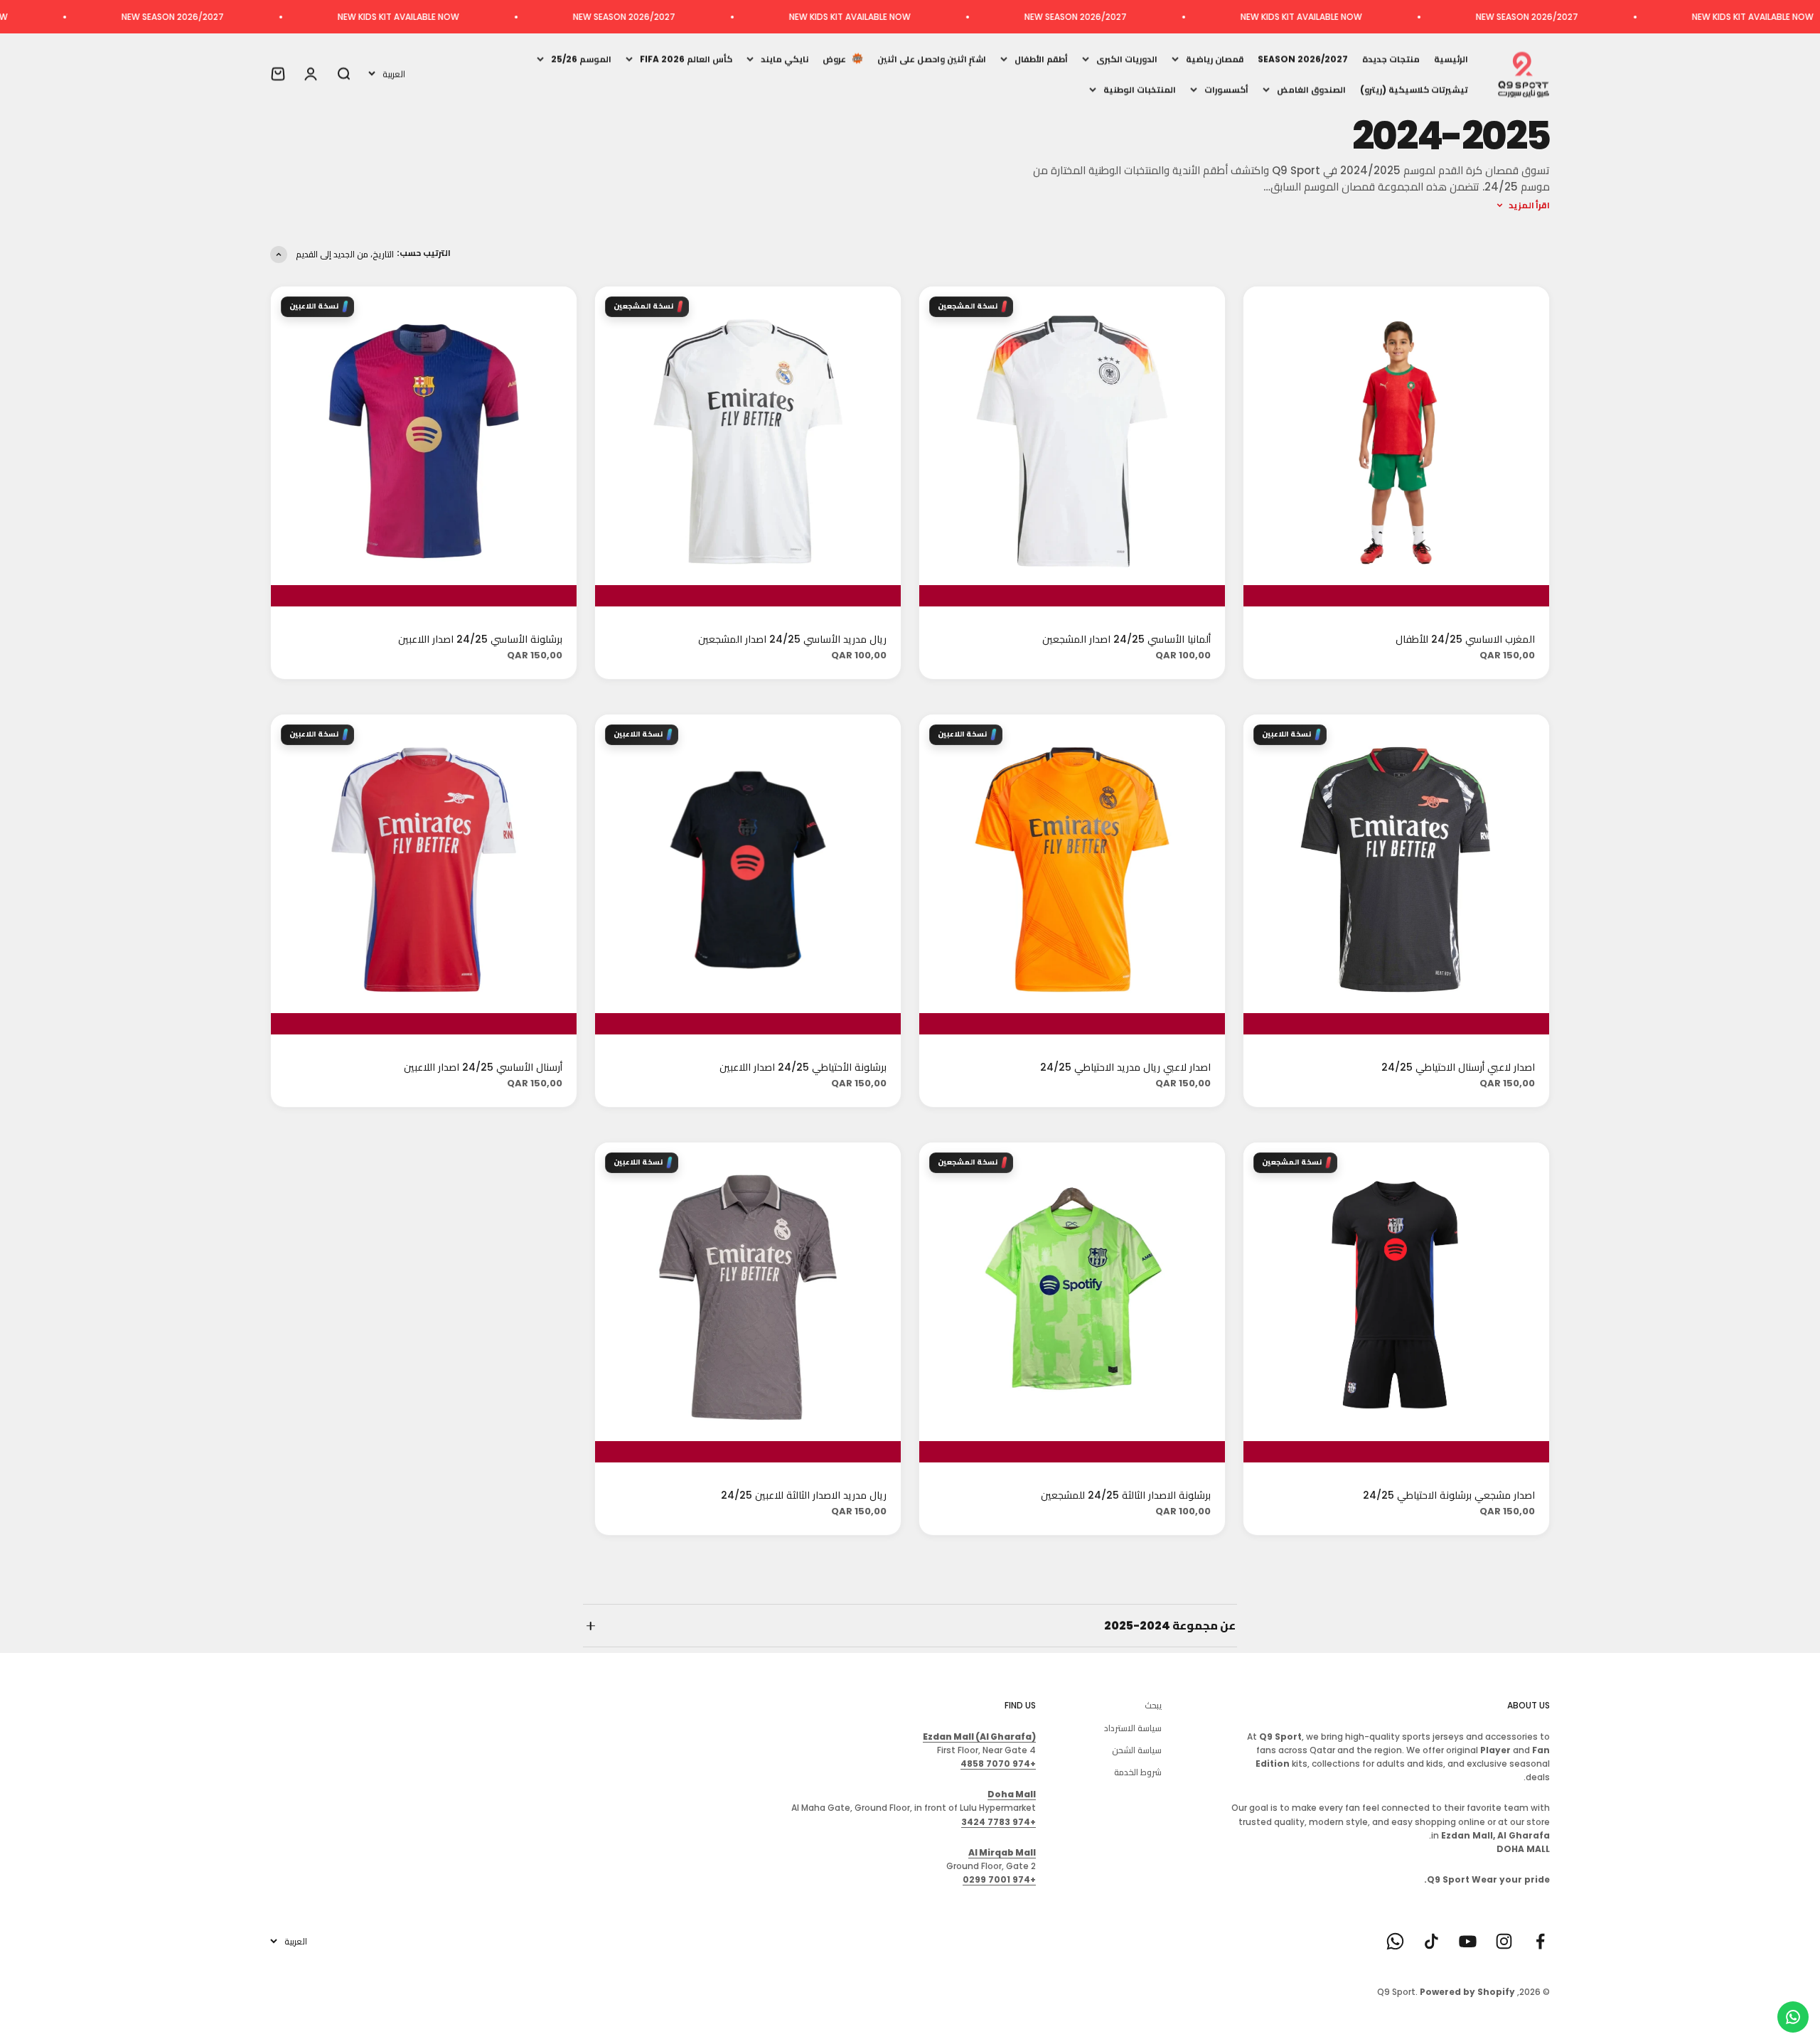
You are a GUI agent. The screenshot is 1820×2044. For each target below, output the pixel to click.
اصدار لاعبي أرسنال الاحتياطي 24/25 (1458, 1067)
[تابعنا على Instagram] (1504, 1941)
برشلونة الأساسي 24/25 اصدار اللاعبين (480, 639)
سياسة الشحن (1137, 1750)
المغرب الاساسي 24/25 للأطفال (1465, 639)
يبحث (1153, 1705)
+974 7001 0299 (999, 1879)
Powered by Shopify (1467, 1992)
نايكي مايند (785, 59)
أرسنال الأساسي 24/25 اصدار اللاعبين (483, 1067)
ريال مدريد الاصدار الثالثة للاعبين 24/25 (804, 1495)
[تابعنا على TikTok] (1431, 1941)
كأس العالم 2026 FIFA (686, 59)
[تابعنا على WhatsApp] (1395, 1941)
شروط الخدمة (1138, 1772)
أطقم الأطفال (1041, 59)
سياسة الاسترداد (1133, 1728)
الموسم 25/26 (581, 59)
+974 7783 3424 (999, 1822)
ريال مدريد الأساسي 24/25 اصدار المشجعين (792, 639)
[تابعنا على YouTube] (1468, 1941)
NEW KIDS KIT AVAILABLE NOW (1482, 17)
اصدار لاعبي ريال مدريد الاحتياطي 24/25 (1125, 1067)
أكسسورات (1226, 89)
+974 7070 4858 (998, 1764)
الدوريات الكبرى (1127, 59)
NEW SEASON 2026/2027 (1708, 17)
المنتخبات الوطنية (1140, 89)
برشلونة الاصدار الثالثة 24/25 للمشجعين (1126, 1495)
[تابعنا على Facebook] (1540, 1941)
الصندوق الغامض (1311, 89)
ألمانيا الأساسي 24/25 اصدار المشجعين (1126, 639)
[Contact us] (1793, 2017)
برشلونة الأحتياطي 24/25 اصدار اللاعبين (803, 1067)
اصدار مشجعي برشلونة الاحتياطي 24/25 (1449, 1495)
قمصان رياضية (1215, 59)
